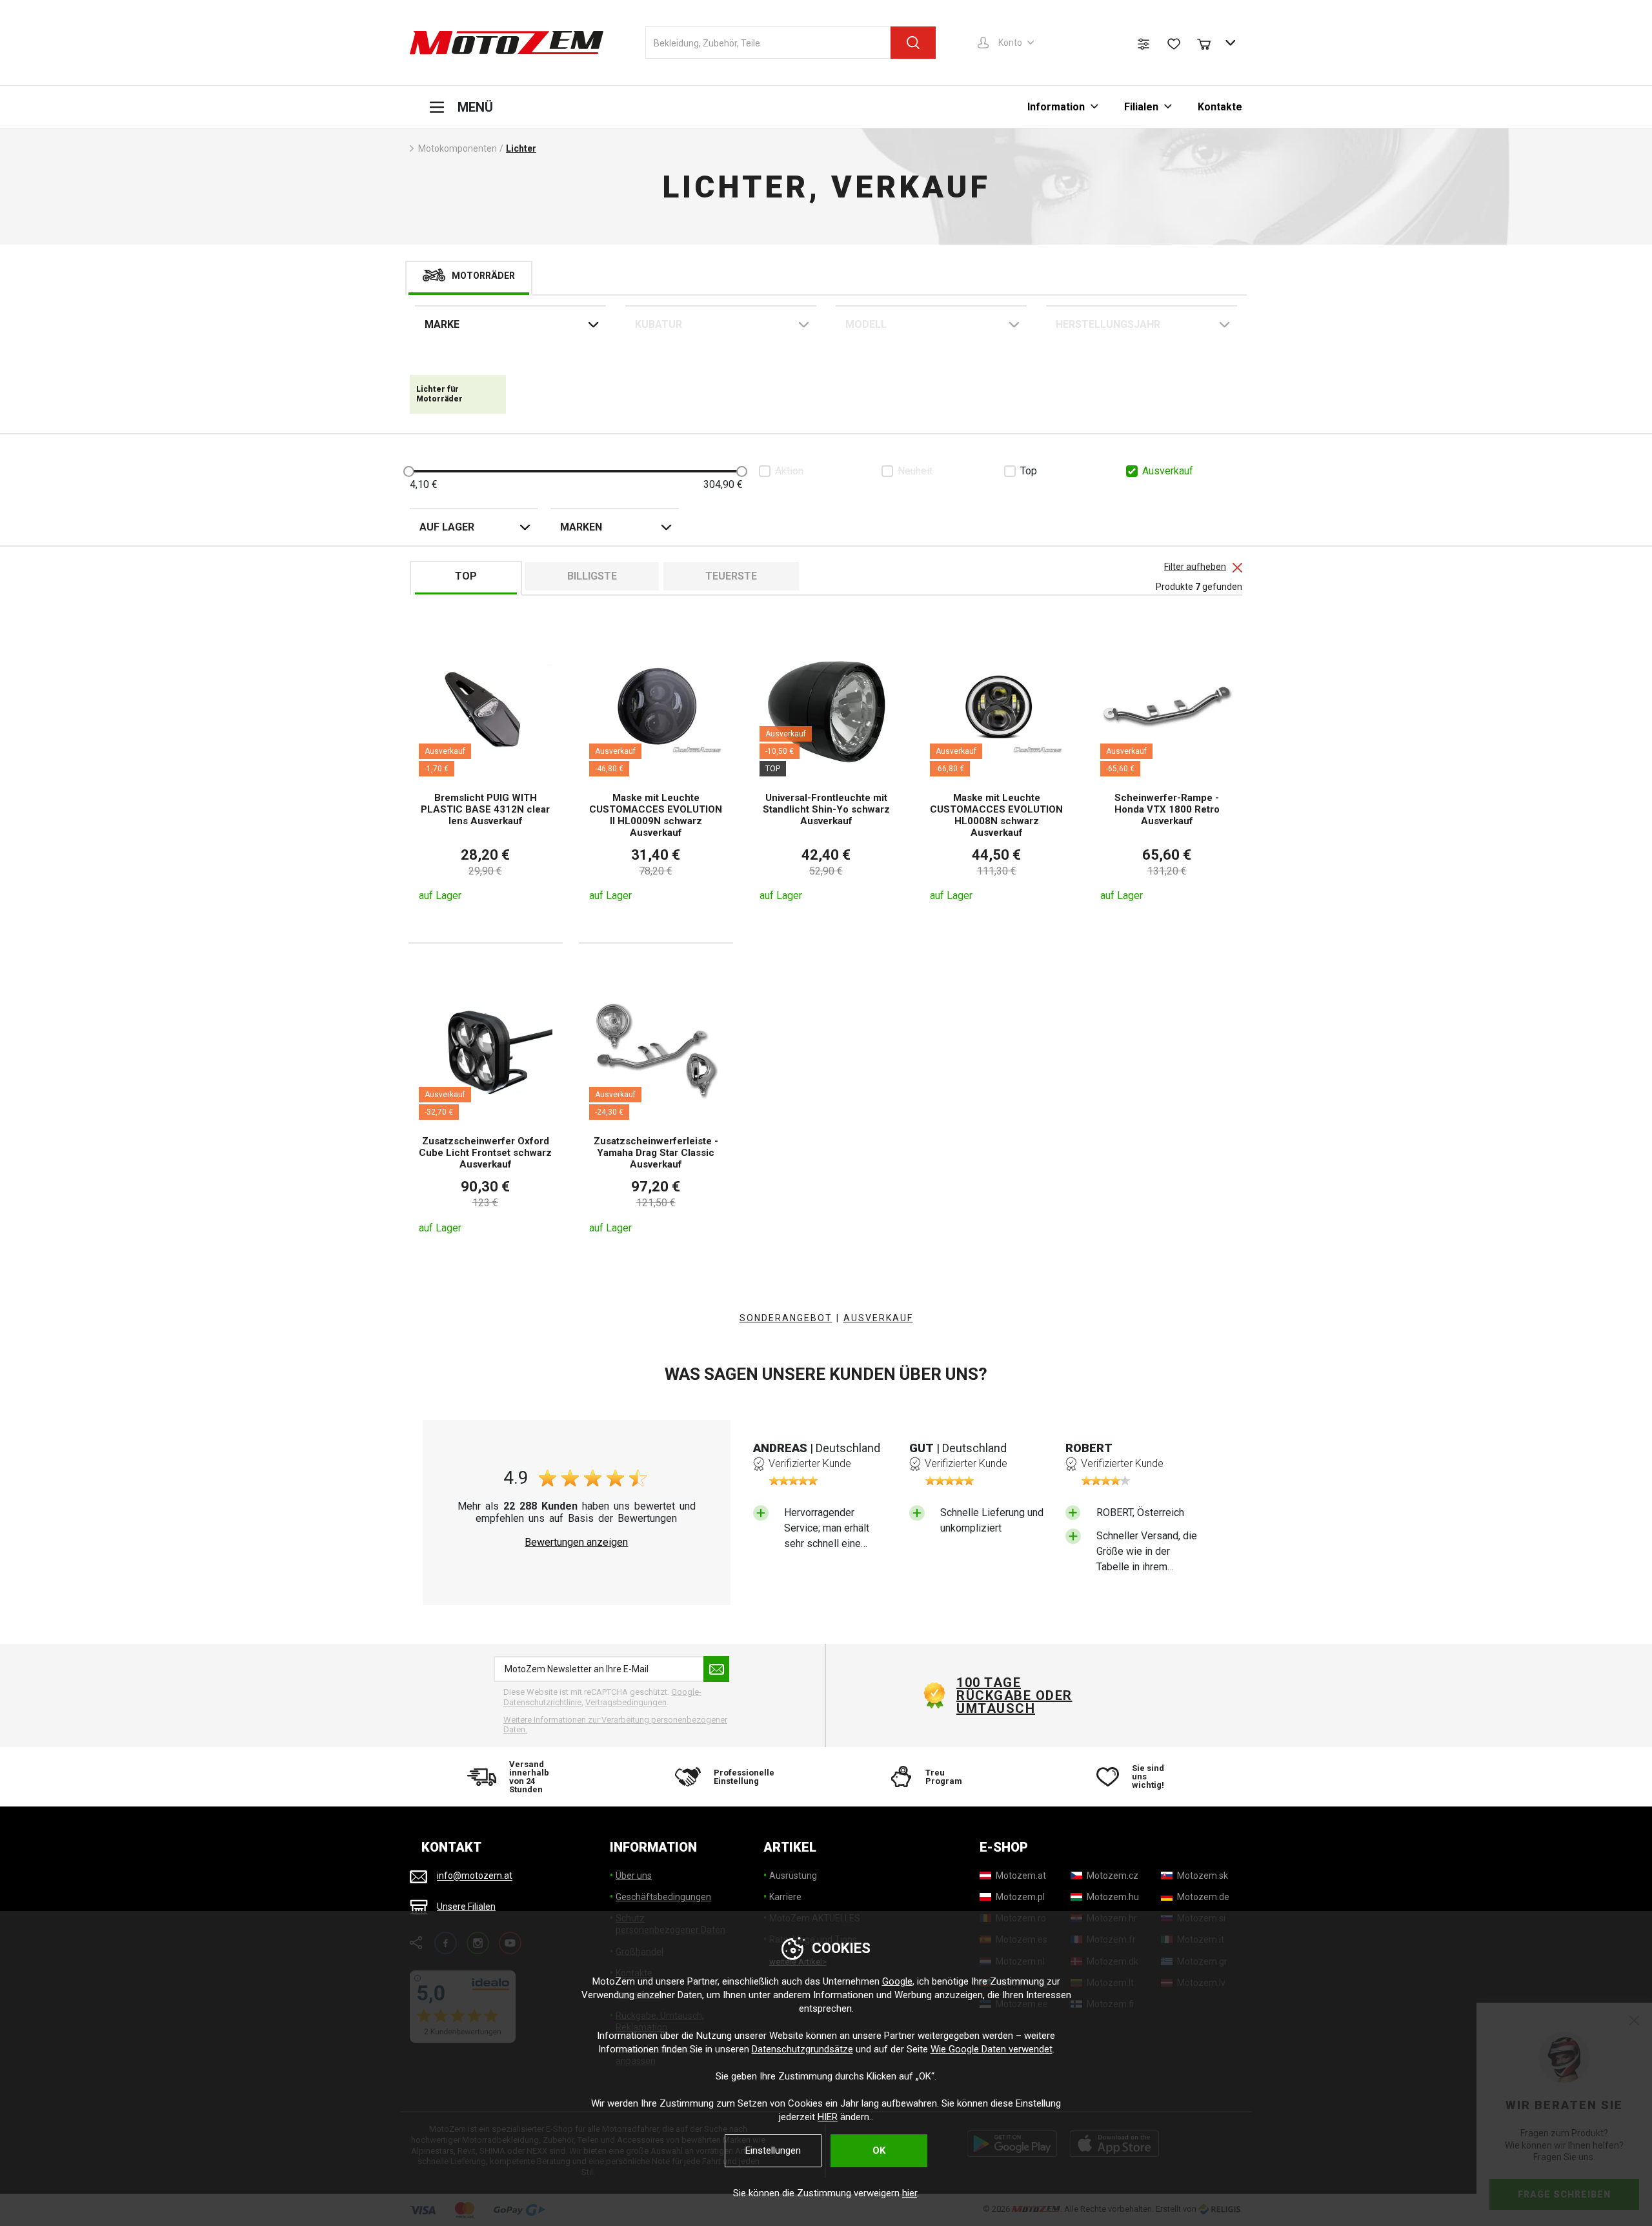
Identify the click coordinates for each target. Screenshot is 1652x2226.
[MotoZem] (507, 43)
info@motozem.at (475, 1876)
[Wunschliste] (1174, 44)
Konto (1010, 43)
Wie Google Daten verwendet (992, 2049)
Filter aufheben (1195, 567)
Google (897, 1981)
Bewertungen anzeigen (576, 1543)
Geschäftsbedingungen (663, 1897)
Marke (442, 324)
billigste (592, 576)
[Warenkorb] (1210, 43)
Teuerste (731, 576)
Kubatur (659, 324)
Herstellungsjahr (1108, 324)
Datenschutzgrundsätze (802, 2049)
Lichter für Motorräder (439, 394)
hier (910, 2193)
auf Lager (447, 527)
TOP (466, 576)
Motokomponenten (458, 148)
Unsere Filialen (466, 1907)
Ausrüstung (793, 1876)
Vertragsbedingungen (626, 1702)
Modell (866, 324)
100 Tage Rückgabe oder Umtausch (1014, 1695)
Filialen (1141, 107)
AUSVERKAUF (878, 1318)
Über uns (634, 1876)
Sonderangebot (786, 1318)
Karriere (785, 1897)
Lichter (521, 148)
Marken (581, 527)
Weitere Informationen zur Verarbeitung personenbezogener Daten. (615, 1725)
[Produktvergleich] (1143, 44)
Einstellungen (773, 2150)
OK (879, 2150)
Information (1056, 107)
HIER (828, 2117)
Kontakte (1220, 107)
